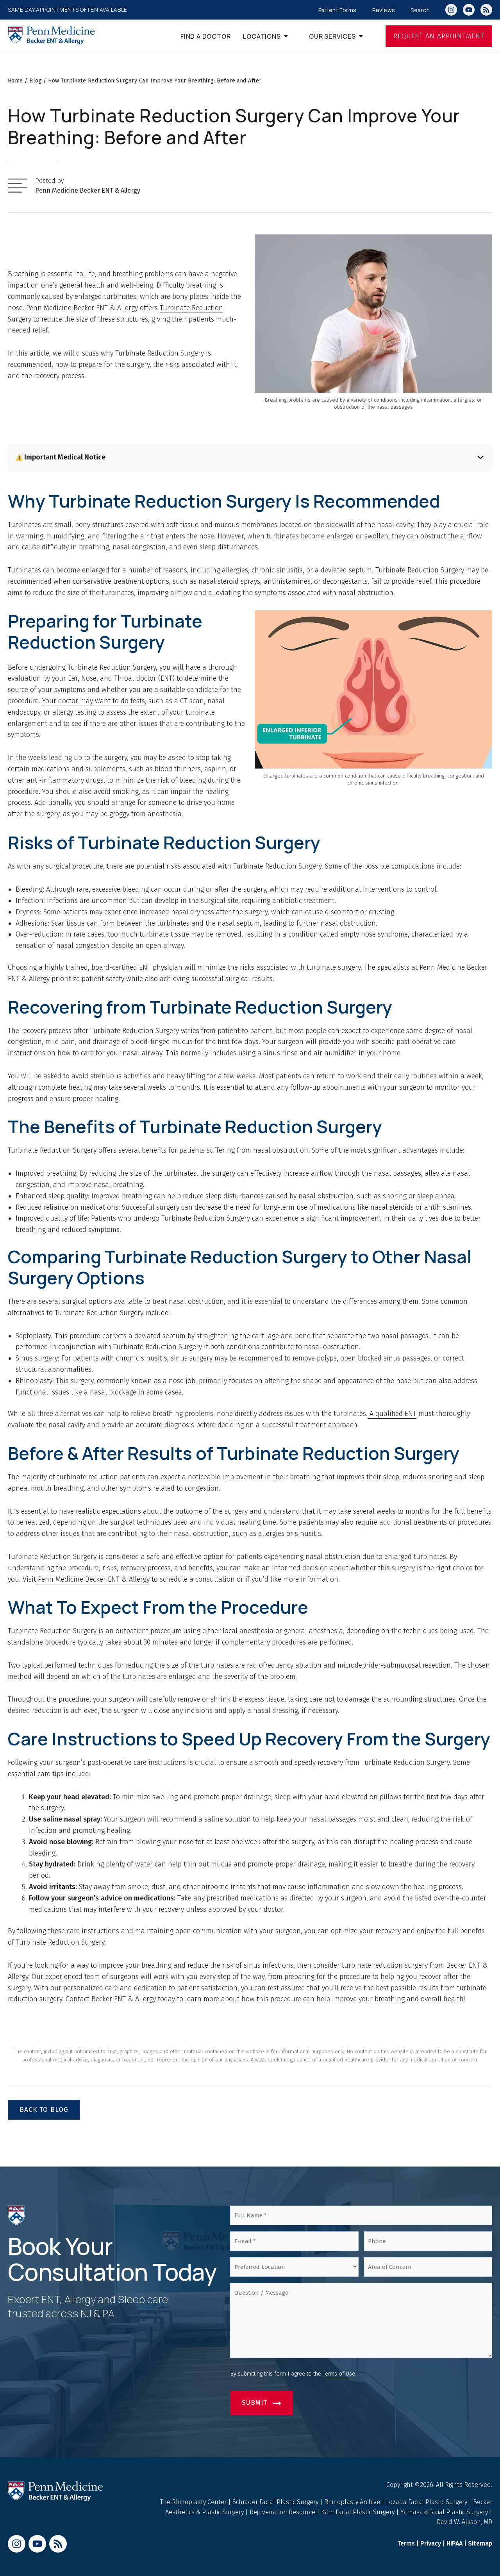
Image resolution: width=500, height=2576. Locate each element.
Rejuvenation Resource (283, 2512)
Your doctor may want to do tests (94, 701)
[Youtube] (469, 10)
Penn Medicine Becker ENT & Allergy (88, 190)
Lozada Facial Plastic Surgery (427, 2502)
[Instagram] (451, 10)
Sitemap (480, 2543)
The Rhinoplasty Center (194, 2502)
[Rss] (486, 10)
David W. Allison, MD (464, 2522)
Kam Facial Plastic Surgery (358, 2512)
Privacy (431, 2543)
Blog (36, 81)
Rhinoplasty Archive (353, 2502)
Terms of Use (340, 2374)
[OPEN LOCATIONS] (290, 38)
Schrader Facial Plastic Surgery (276, 2502)
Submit (254, 2403)
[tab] (250, 457)
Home (15, 81)
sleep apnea (436, 1196)
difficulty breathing (423, 776)
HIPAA (454, 2543)
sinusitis (290, 570)
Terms (406, 2543)
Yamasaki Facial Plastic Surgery (444, 2512)
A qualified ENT (392, 1414)
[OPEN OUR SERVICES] (365, 38)
